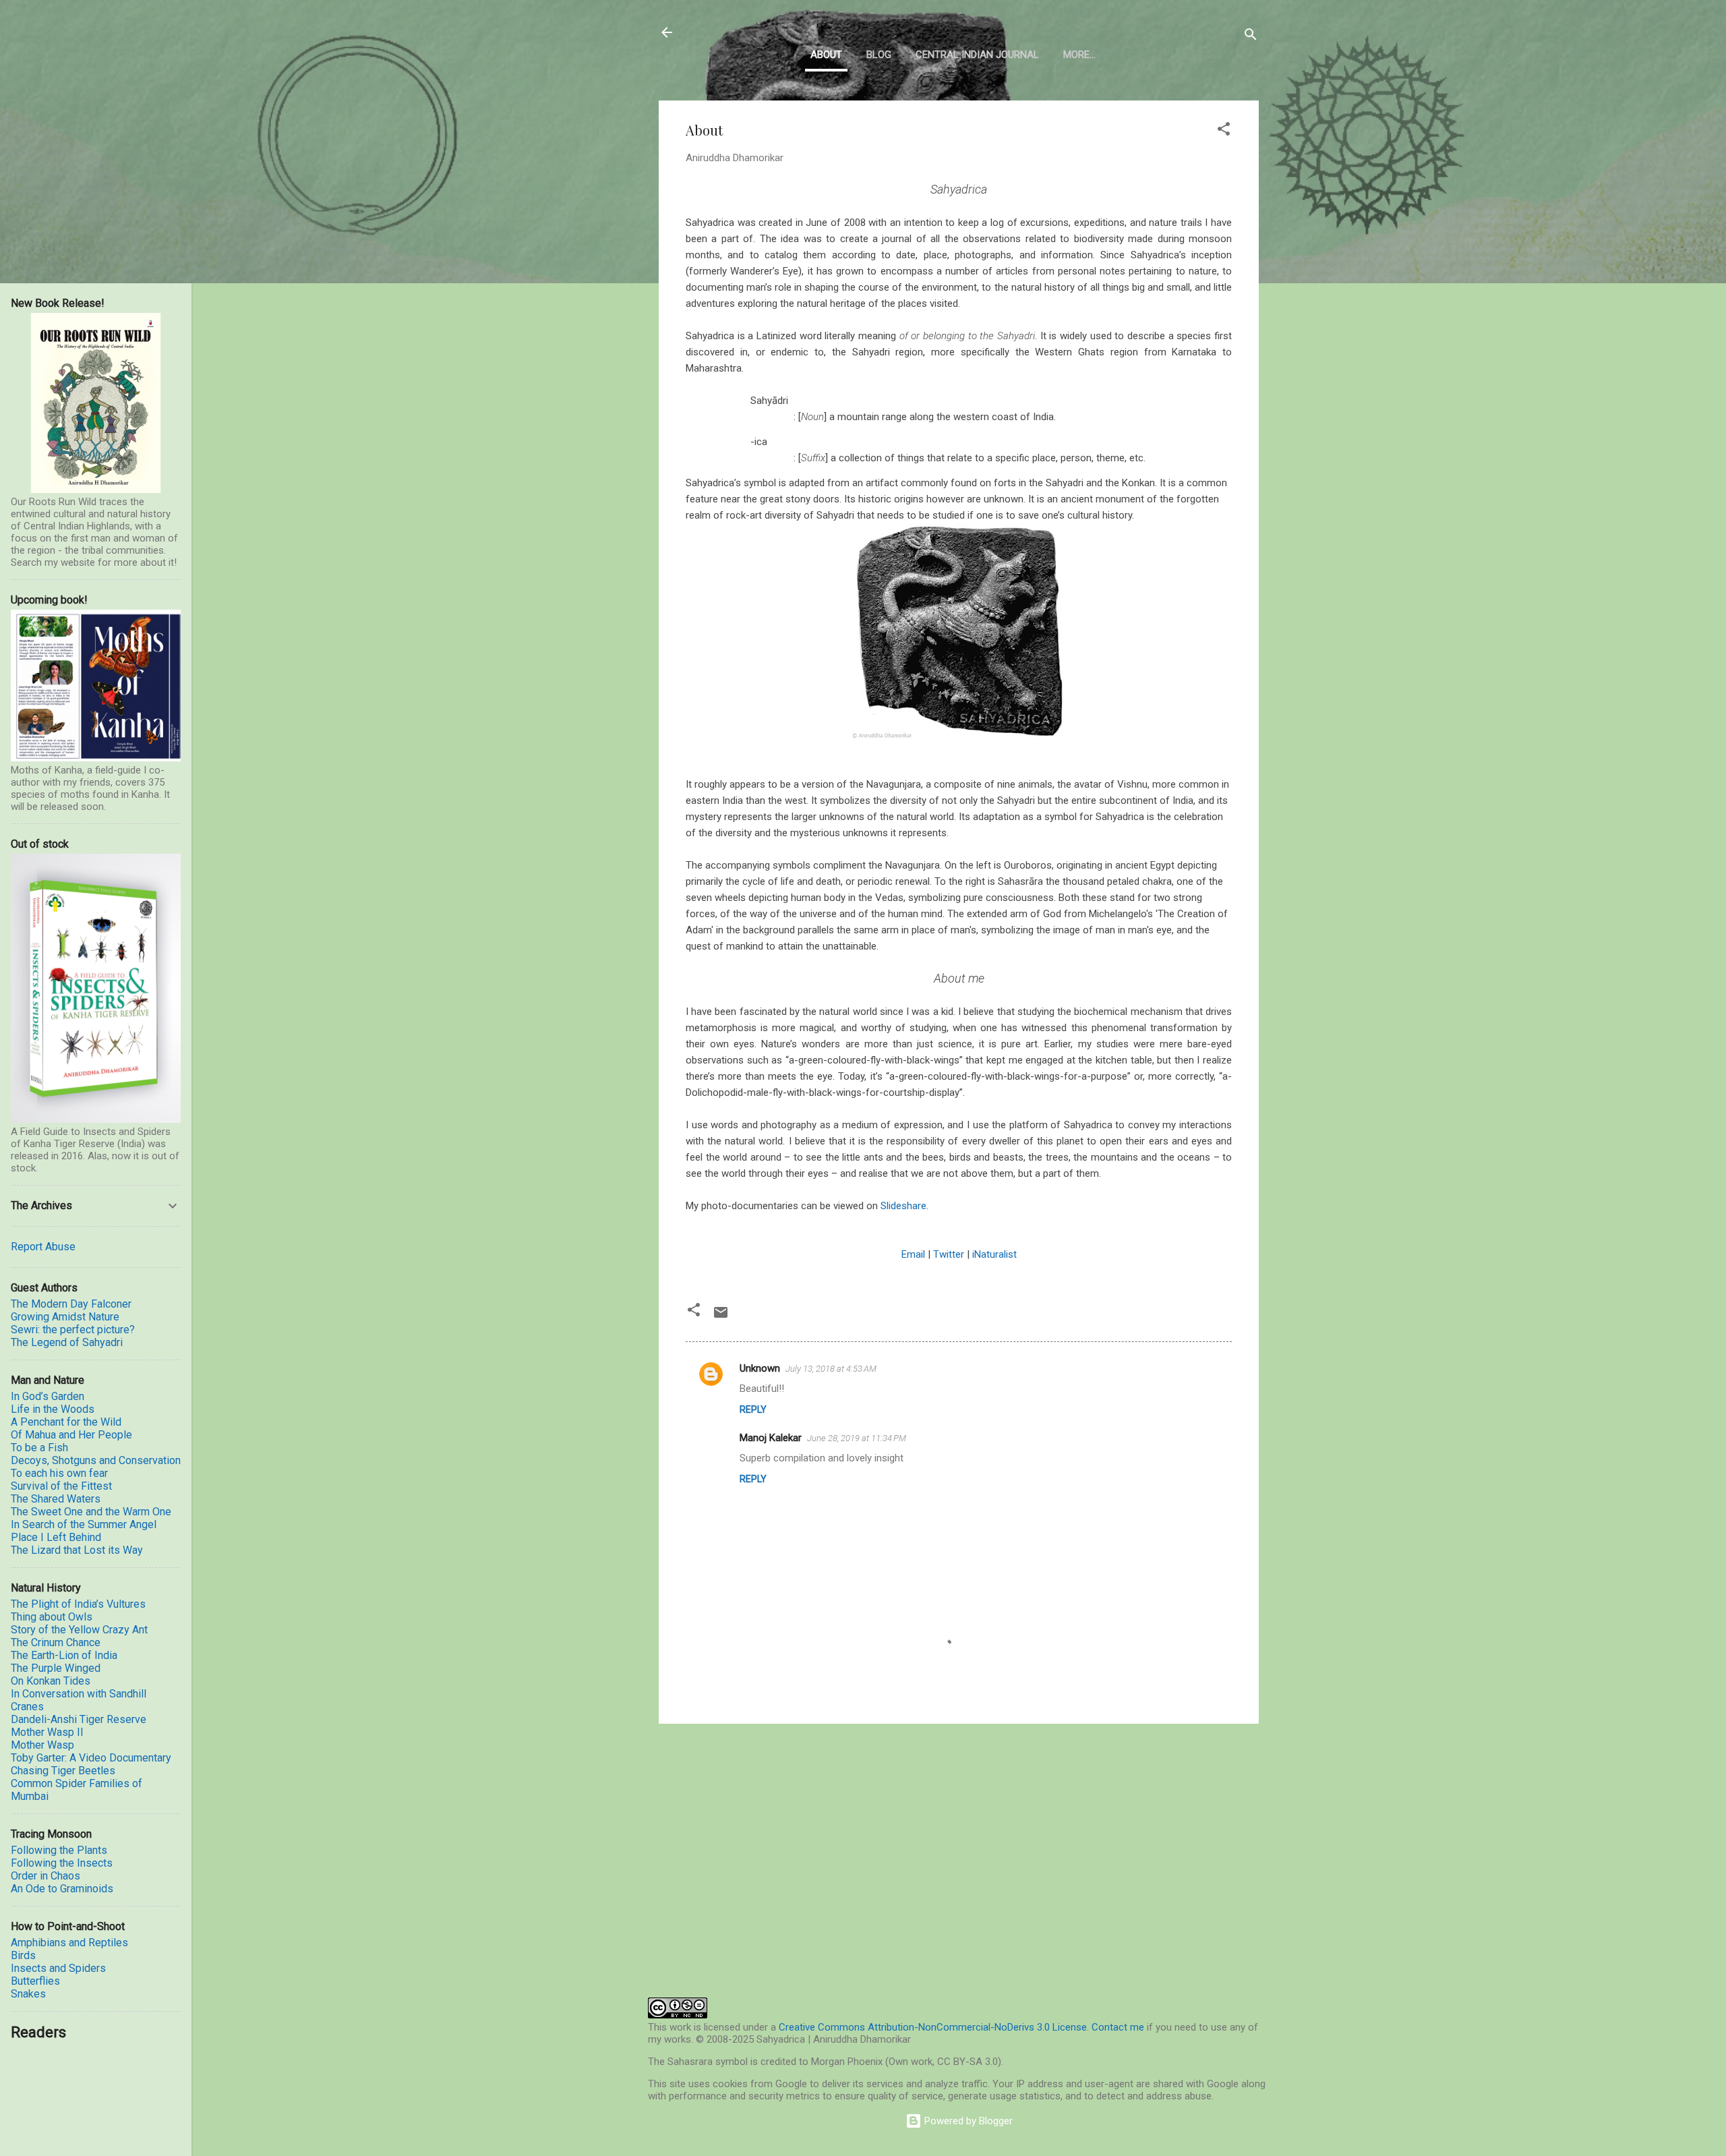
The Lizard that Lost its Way (77, 1550)
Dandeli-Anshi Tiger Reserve (79, 1719)
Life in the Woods (53, 1409)
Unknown (760, 1368)
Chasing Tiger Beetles (63, 1771)
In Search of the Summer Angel (84, 1524)
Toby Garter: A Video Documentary (91, 1758)
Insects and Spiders (58, 1968)
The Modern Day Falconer (71, 1304)
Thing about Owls (52, 1617)
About (826, 55)
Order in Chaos (46, 1876)
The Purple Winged (56, 1668)
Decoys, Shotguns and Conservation (96, 1460)
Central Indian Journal (977, 55)
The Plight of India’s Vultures (78, 1604)
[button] (1224, 131)
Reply (753, 1409)
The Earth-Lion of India (64, 1655)
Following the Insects (62, 1863)
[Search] (1251, 37)
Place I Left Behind (56, 1537)
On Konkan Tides (51, 1681)
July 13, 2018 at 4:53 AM (831, 1369)
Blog (879, 55)
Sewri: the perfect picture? (73, 1330)
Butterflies (35, 1981)
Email (913, 1254)
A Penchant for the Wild (66, 1422)
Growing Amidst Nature (65, 1317)
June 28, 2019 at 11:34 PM (857, 1438)
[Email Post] (721, 1317)
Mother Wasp (42, 1745)
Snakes (28, 1994)
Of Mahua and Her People (71, 1435)
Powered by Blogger (967, 2121)
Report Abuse (43, 1247)
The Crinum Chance (56, 1642)
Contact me (1118, 2027)
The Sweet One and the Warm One (91, 1512)
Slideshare (903, 1206)
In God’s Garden (48, 1396)
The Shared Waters (56, 1499)
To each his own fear (59, 1473)
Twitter (949, 1254)
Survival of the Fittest (61, 1486)
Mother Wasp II (47, 1732)
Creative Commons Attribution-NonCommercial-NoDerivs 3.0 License (933, 2027)
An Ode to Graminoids (62, 1889)
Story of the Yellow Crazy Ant (79, 1630)
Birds (23, 1955)
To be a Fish (39, 1448)
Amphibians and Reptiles (69, 1943)
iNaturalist (994, 1254)
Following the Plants (59, 1850)
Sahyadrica (735, 32)
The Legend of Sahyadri (67, 1342)
